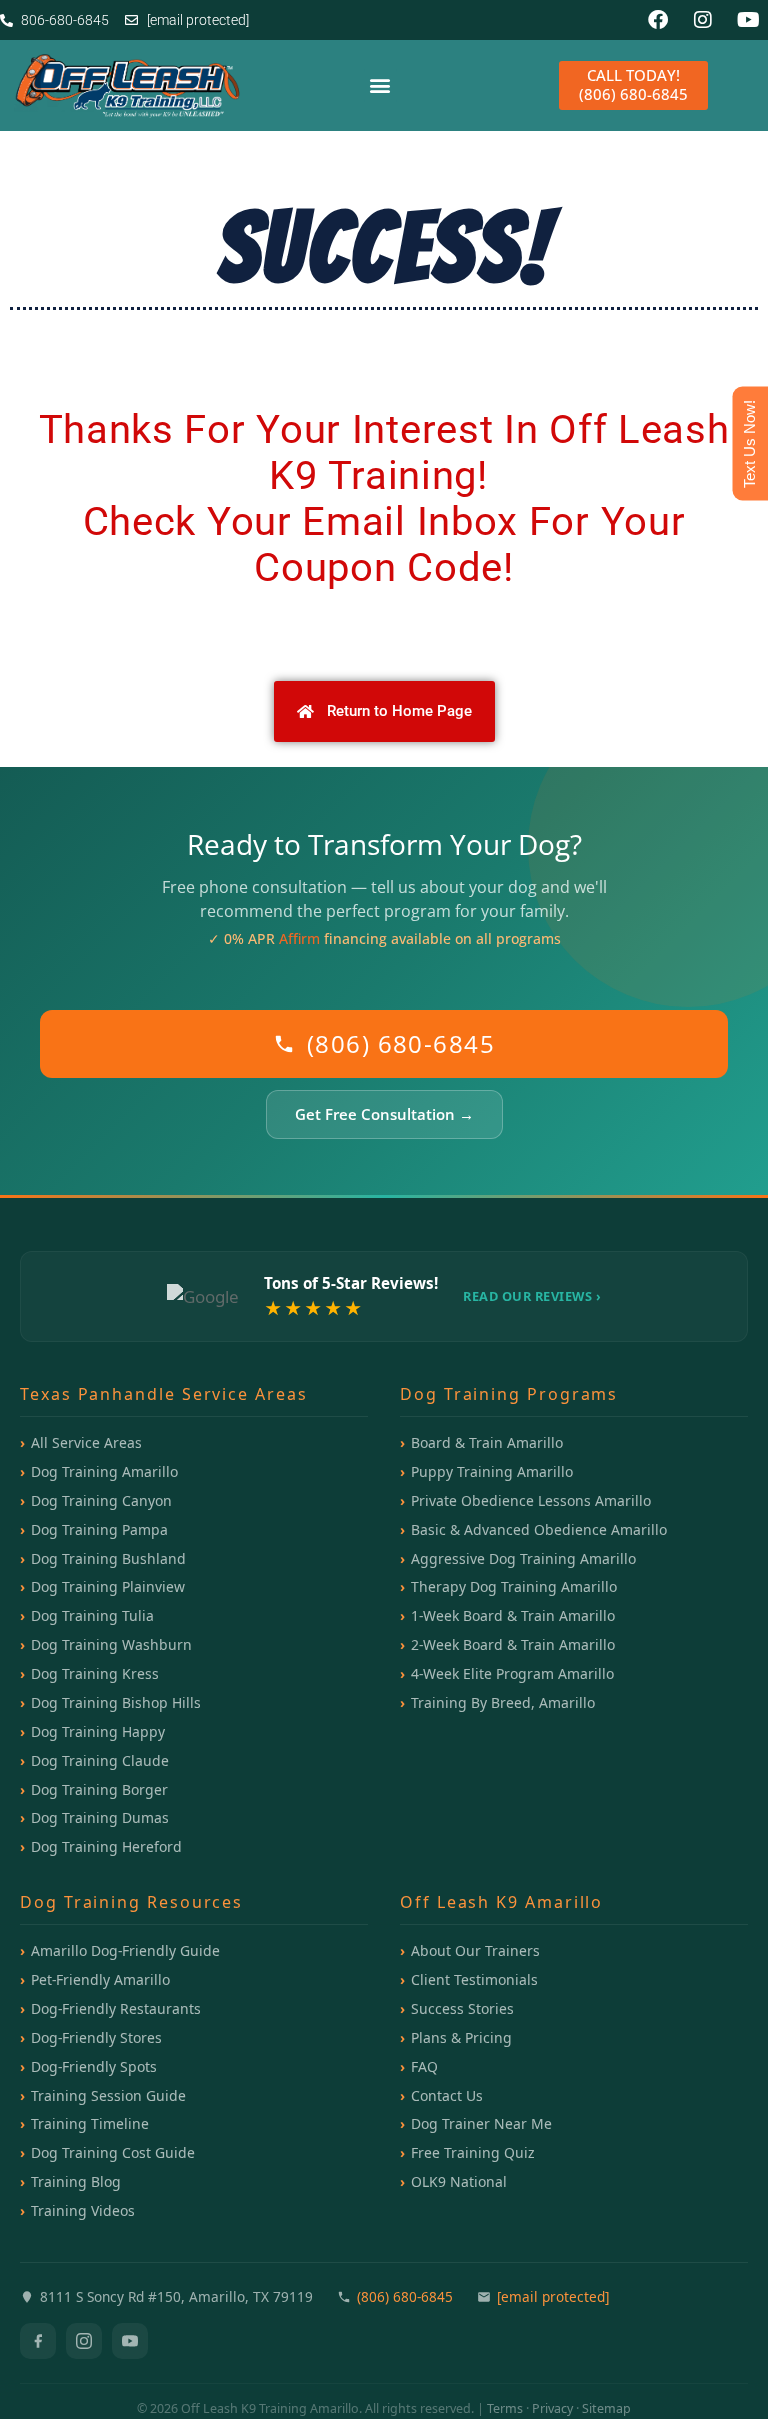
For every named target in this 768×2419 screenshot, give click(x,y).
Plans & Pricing (461, 2037)
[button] (380, 85)
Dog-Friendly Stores (96, 2037)
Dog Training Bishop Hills (116, 1702)
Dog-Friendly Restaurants (116, 2008)
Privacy (552, 2408)
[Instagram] (703, 20)
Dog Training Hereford (106, 1846)
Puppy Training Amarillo (492, 1471)
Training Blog (76, 2181)
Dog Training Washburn (111, 1644)
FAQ (424, 2066)
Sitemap (606, 2408)
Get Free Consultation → (384, 1114)
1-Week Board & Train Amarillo (513, 1615)
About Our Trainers (475, 1950)
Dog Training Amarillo (104, 1471)
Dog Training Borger (99, 1789)
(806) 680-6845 (401, 1043)
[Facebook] (658, 20)
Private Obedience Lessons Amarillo (531, 1500)
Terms (505, 2408)
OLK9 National (459, 2181)
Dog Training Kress (95, 1673)
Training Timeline (90, 2123)
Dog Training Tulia (92, 1615)
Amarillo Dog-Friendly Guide (125, 1950)
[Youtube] (748, 20)
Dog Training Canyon (101, 1500)
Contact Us (447, 2095)
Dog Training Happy (98, 1731)
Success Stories (462, 2008)
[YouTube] (130, 2341)
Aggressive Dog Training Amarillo (523, 1558)
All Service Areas (86, 1442)
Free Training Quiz (473, 2152)
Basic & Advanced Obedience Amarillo (539, 1529)
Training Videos (83, 2210)
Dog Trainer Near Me (481, 2123)
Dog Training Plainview (108, 1586)
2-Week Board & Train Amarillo (513, 1644)
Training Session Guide (108, 2095)
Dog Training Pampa (99, 1529)
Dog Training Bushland (108, 1558)
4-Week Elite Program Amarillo (512, 1673)
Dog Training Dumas (100, 1817)
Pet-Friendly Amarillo (100, 1979)
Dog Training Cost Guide (113, 2152)
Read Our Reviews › (532, 1296)
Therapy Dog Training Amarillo (514, 1586)
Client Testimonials (474, 1979)
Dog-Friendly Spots (94, 2066)
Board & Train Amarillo (487, 1442)
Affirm (299, 938)
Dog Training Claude (100, 1760)
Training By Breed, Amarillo (503, 1702)
